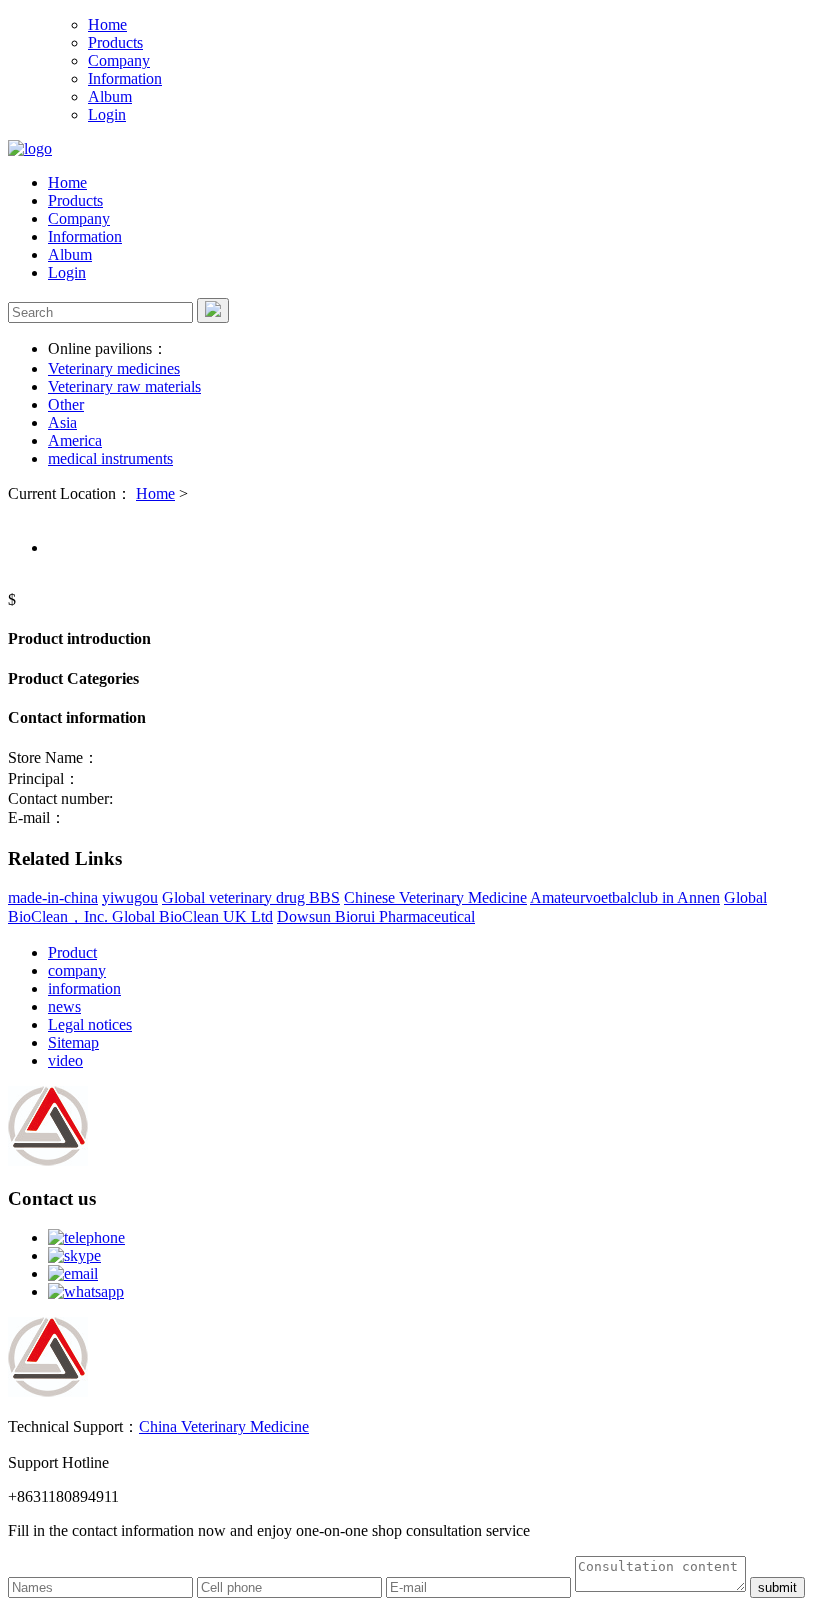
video (65, 1060)
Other (66, 404)
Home (107, 24)
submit (777, 1587)
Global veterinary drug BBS (251, 897)
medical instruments (110, 458)
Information (125, 78)
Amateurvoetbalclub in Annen (625, 897)
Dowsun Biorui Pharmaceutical (376, 916)
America (75, 440)
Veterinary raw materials (124, 386)
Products (115, 42)
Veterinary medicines (114, 368)
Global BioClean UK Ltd (192, 916)
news (64, 1006)
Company (119, 60)
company (77, 970)
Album (110, 96)
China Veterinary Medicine (224, 1426)
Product (72, 952)
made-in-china (53, 897)
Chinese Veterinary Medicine (435, 897)
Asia (62, 422)
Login (107, 114)
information (84, 988)
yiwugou (130, 897)
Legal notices (90, 1024)
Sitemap (73, 1042)
